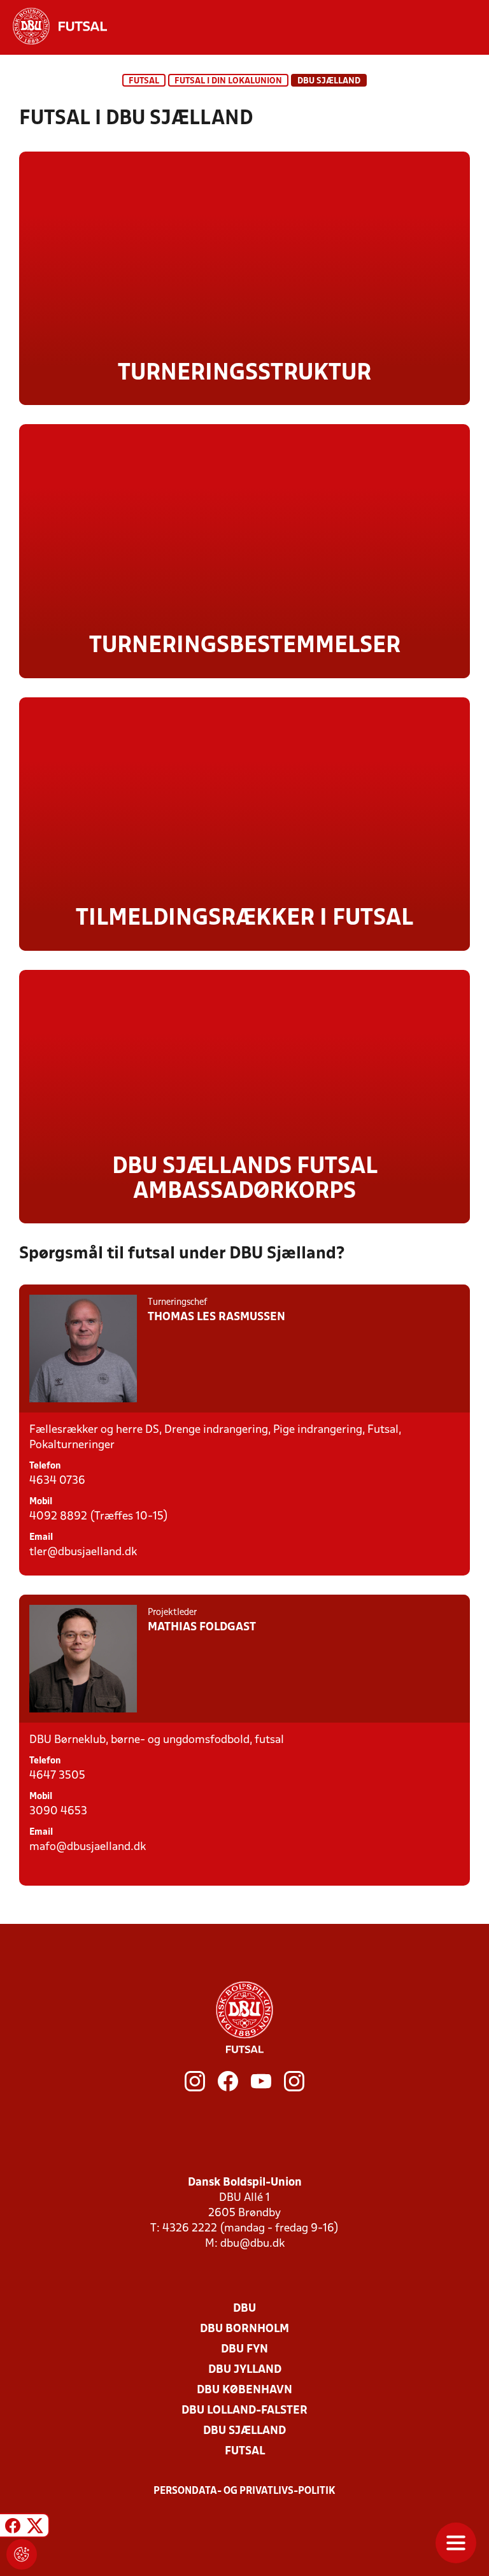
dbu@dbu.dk (252, 2244)
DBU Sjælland (244, 2431)
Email (41, 1538)
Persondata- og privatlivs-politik (244, 2491)
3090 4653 (58, 1811)
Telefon (45, 1466)
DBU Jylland (245, 2370)
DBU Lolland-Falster (244, 2411)
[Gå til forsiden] (53, 26)
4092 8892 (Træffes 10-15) (99, 1517)
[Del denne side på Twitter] (35, 2527)
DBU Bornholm (244, 2329)
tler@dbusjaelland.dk (83, 1552)
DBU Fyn (244, 2350)
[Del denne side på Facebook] (13, 2527)
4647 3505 (57, 1776)
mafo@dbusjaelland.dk (88, 1847)
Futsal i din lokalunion (228, 81)
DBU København (244, 2390)
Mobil (41, 1502)
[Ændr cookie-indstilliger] (22, 2554)
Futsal (144, 81)
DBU (244, 2309)
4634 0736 (57, 1481)
